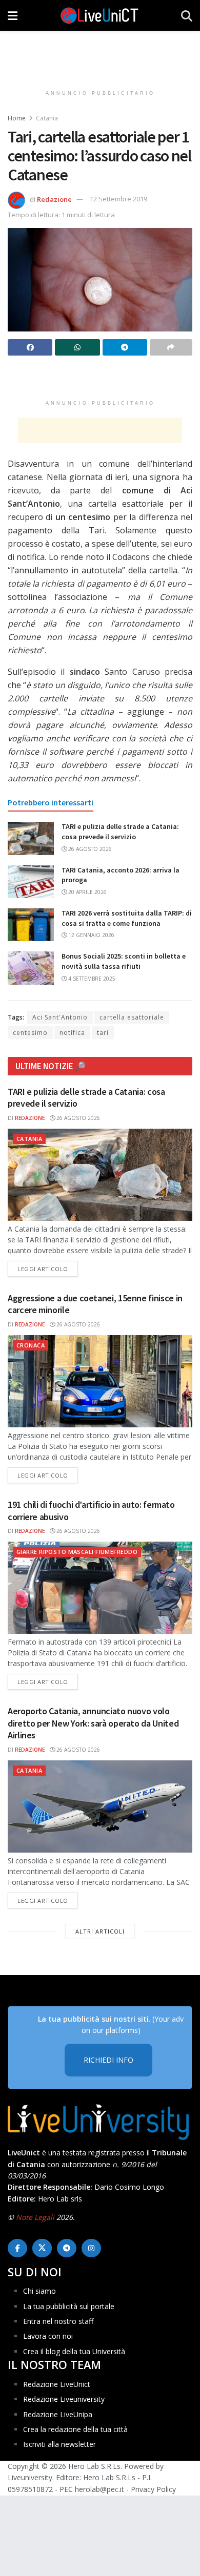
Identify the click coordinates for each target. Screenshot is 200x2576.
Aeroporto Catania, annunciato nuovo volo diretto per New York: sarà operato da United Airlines (93, 1723)
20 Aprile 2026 (87, 892)
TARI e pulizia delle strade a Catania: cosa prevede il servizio (120, 832)
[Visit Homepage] (99, 15)
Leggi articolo (48, 1269)
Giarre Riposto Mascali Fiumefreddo (77, 1552)
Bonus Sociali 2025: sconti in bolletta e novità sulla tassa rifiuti (124, 961)
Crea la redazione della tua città (75, 2429)
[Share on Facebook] (30, 347)
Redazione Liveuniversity (64, 2399)
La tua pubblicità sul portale (69, 2306)
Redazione (54, 199)
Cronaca (31, 1345)
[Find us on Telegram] (67, 2248)
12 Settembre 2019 (118, 199)
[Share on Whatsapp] (77, 347)
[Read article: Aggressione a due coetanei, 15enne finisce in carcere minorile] (100, 1381)
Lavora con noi (48, 2336)
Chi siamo (39, 2291)
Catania (47, 118)
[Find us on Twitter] (42, 2248)
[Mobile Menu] (13, 15)
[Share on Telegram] (125, 347)
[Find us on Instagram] (91, 2248)
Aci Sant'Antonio (60, 1017)
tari (103, 1033)
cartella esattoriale (132, 1017)
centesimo (30, 1033)
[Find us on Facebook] (17, 2248)
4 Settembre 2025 (91, 979)
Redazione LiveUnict (57, 2384)
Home (17, 118)
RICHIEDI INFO (108, 2060)
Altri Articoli (100, 1931)
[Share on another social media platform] (171, 347)
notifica (72, 1033)
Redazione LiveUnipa (58, 2414)
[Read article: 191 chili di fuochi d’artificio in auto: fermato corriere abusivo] (100, 1588)
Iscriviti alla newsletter (59, 2444)
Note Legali (35, 2217)
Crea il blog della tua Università (74, 2351)
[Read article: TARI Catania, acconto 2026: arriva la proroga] (31, 882)
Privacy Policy (153, 2489)
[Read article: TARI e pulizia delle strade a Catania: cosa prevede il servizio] (31, 838)
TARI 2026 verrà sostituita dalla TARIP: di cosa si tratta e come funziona (127, 918)
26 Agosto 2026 (89, 849)
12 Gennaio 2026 (91, 935)
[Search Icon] (187, 15)
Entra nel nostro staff (58, 2321)
